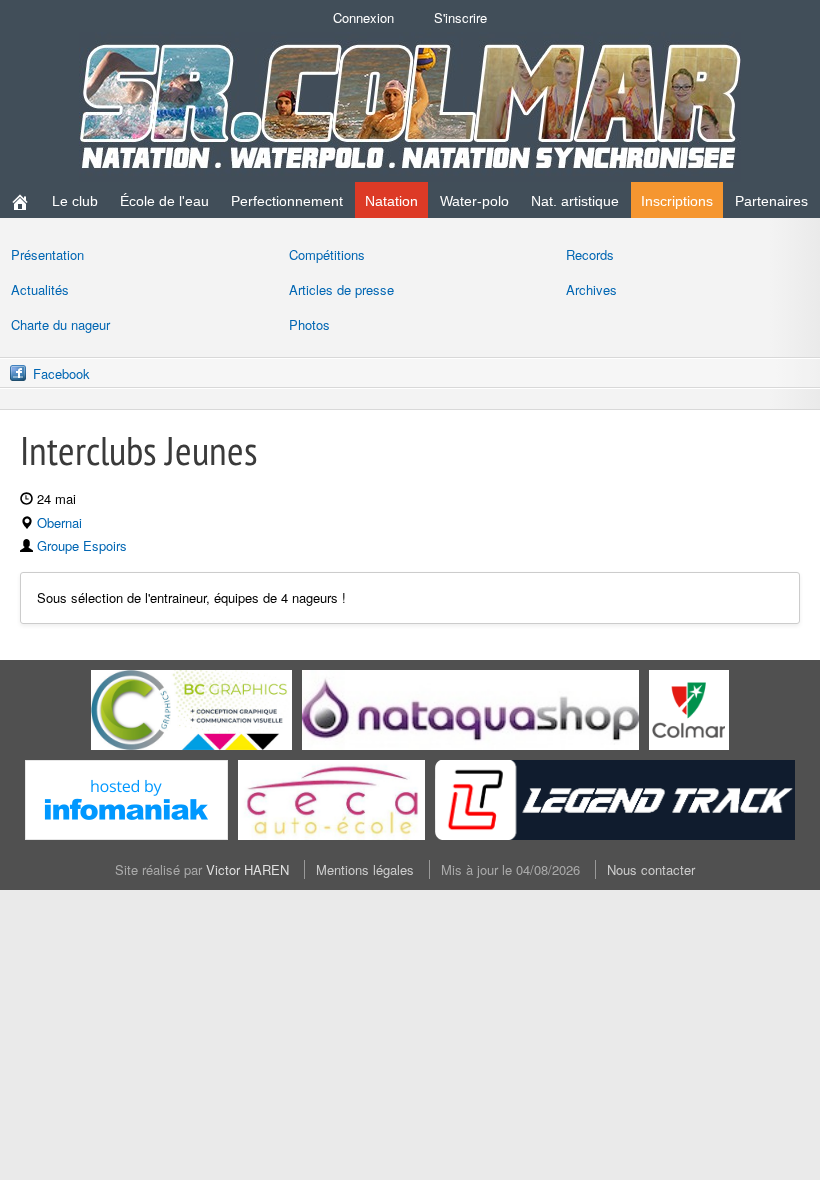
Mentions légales (365, 869)
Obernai (59, 522)
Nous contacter (651, 869)
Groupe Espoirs (82, 545)
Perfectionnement (287, 201)
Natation (391, 201)
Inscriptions (677, 201)
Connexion (363, 17)
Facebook (61, 373)
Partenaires (771, 201)
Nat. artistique (575, 201)
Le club (75, 201)
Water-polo (474, 201)
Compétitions (327, 254)
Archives (591, 289)
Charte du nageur (60, 324)
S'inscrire (460, 17)
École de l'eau (164, 201)
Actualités (40, 289)
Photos (309, 324)
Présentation (47, 254)
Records (590, 254)
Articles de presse (341, 289)
